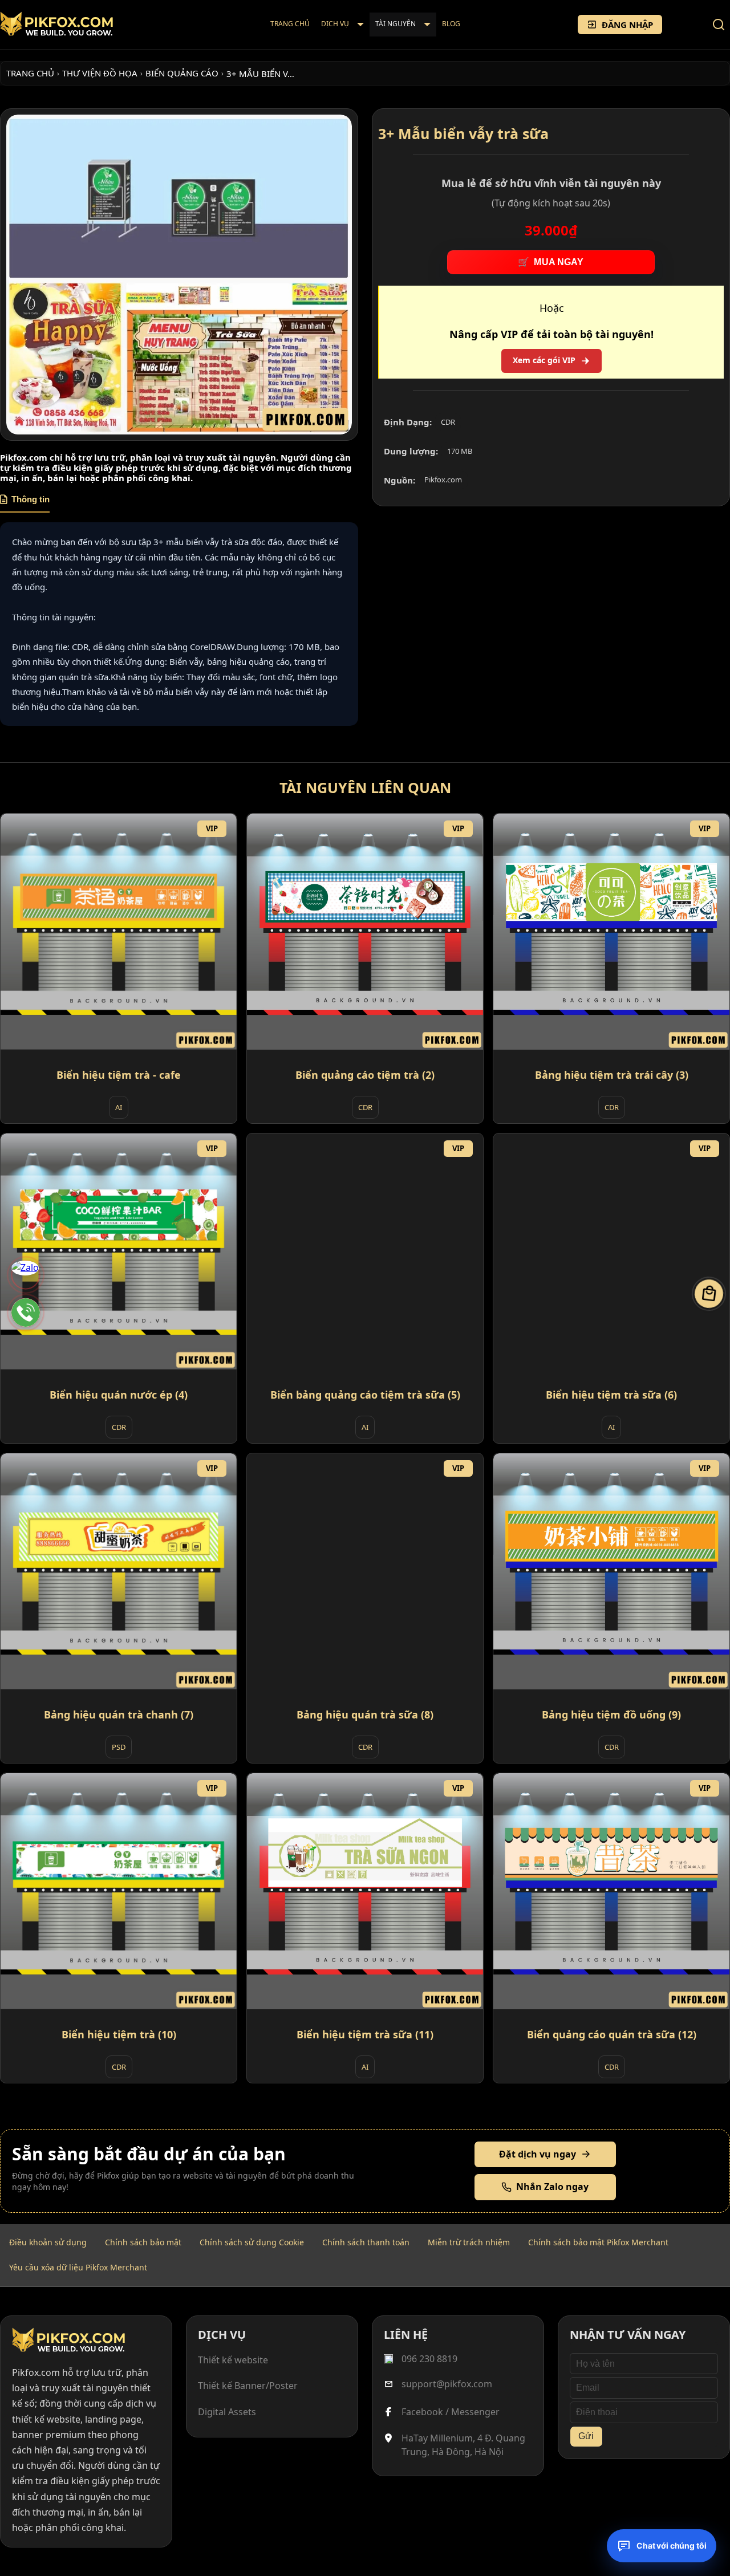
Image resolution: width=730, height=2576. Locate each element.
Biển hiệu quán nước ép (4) (119, 1395)
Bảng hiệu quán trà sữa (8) (365, 1714)
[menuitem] (290, 25)
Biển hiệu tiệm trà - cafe (119, 1075)
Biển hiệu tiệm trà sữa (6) (611, 1395)
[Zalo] (26, 1275)
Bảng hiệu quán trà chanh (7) (119, 1714)
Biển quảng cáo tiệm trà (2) (365, 1075)
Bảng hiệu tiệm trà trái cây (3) (612, 1075)
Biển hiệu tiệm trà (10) (119, 2034)
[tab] (25, 503)
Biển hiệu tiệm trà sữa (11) (365, 2034)
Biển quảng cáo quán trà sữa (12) (612, 2034)
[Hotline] (26, 1313)
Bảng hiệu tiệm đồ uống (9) (611, 1714)
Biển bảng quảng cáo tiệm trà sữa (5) (365, 1395)
